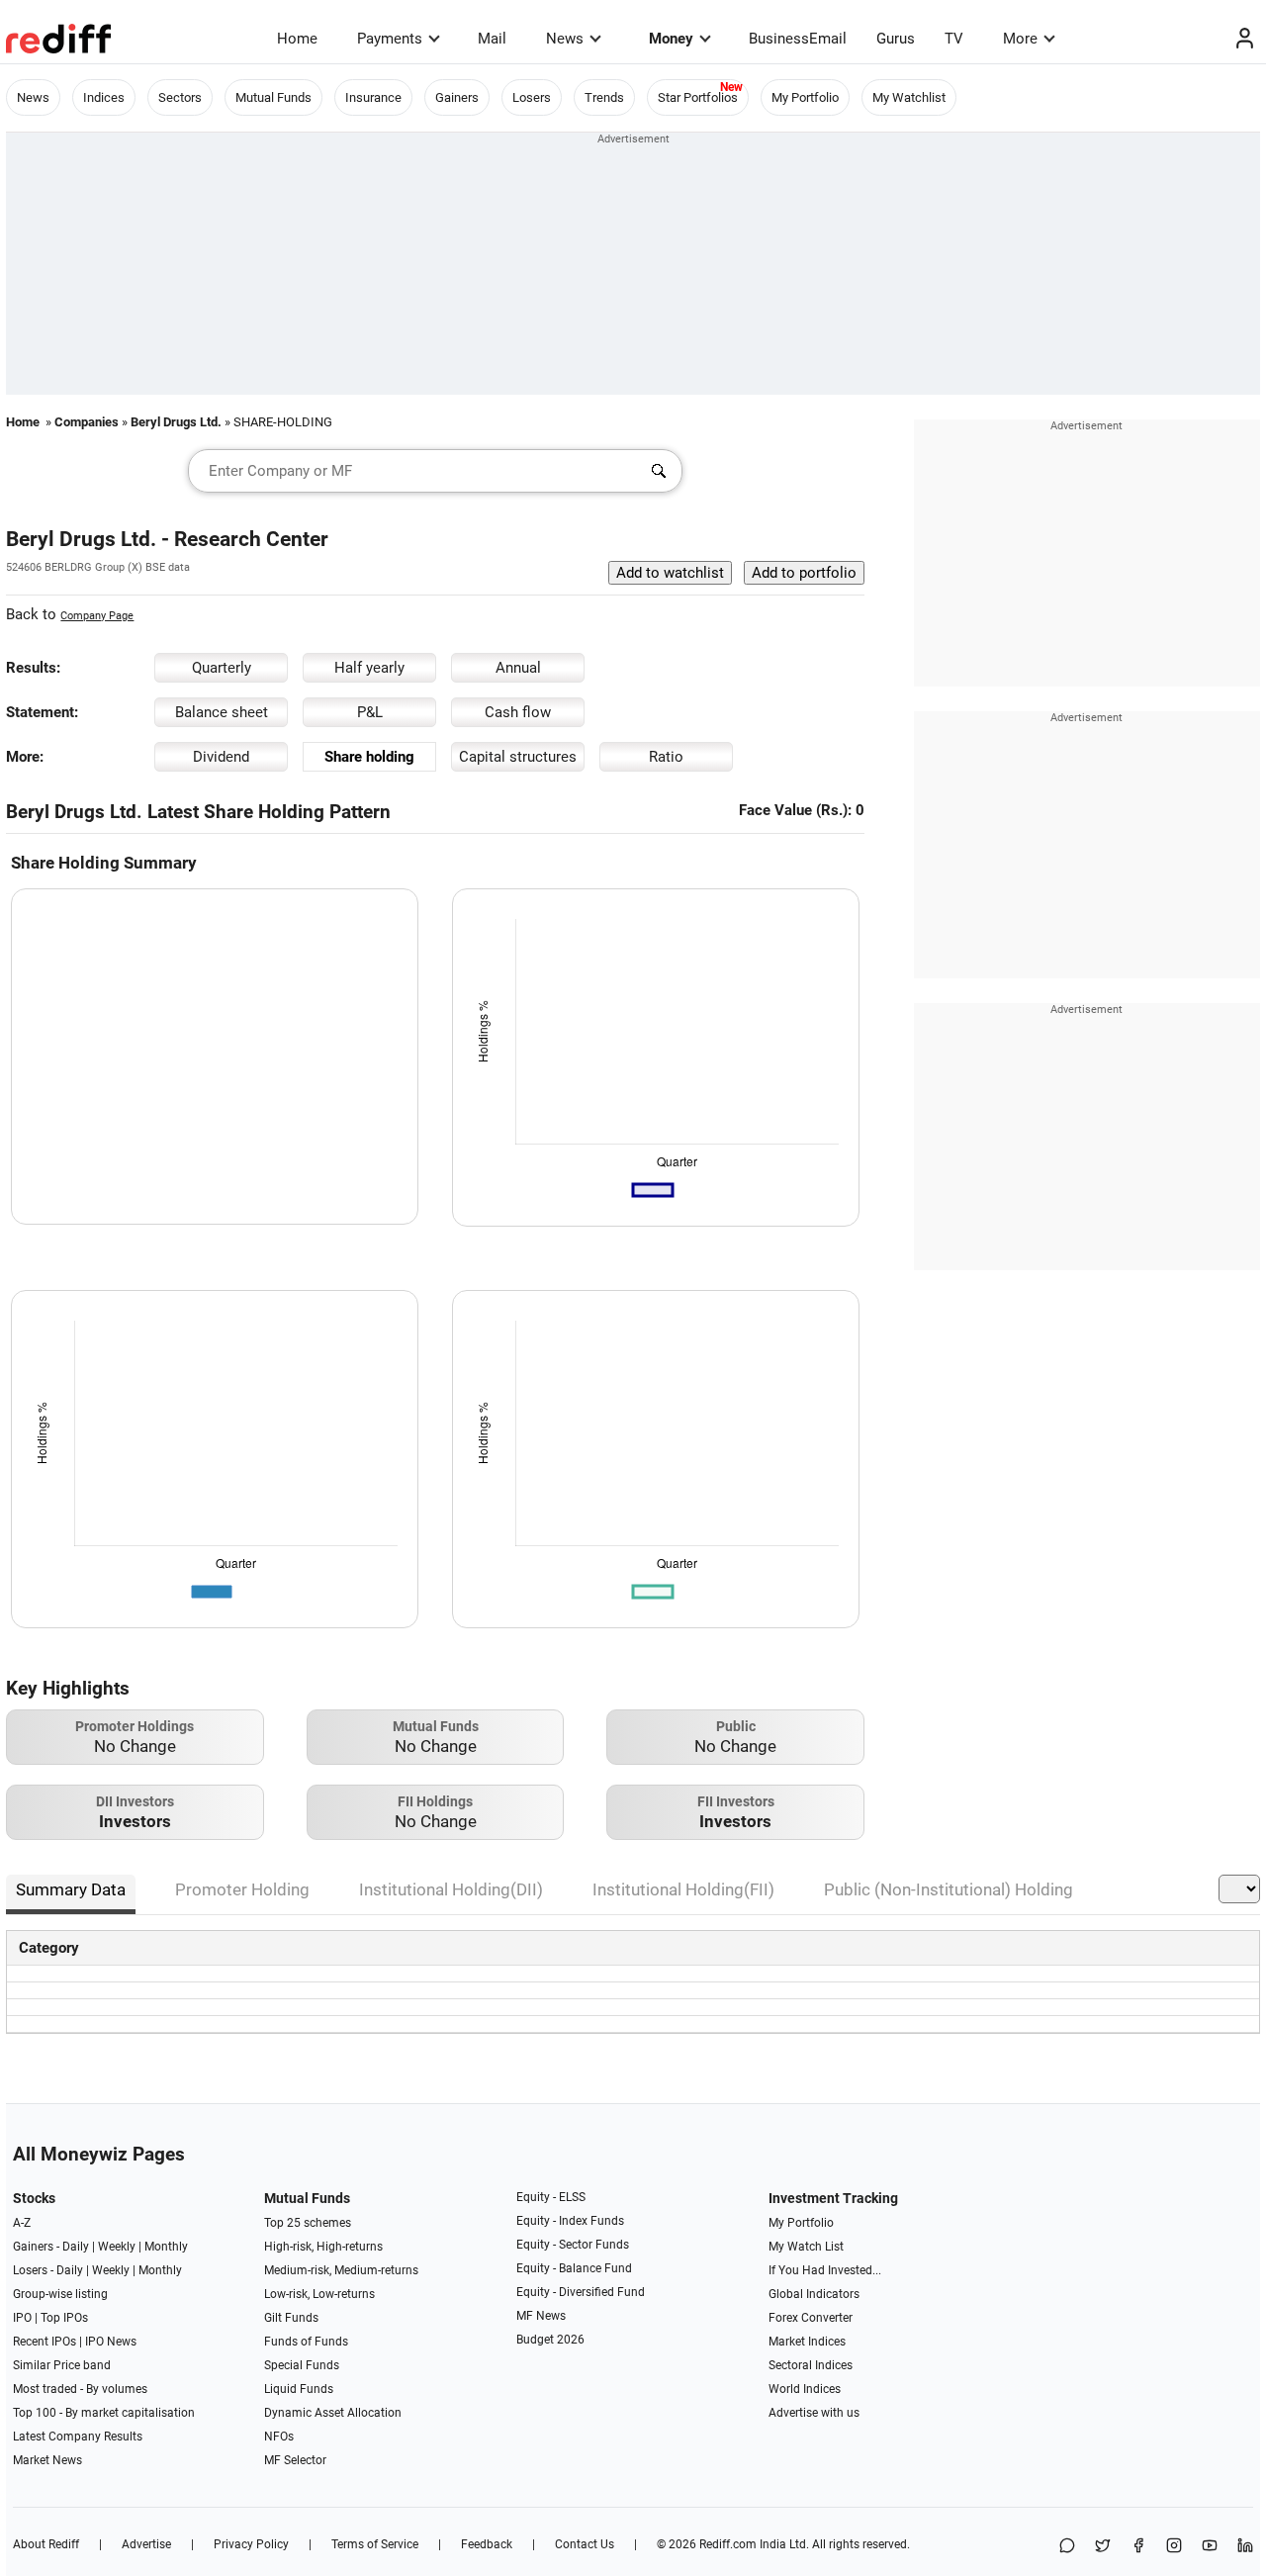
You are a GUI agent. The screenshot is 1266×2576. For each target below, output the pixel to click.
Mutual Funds (273, 97)
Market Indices (807, 2342)
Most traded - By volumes (80, 2389)
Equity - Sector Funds (573, 2245)
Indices (104, 97)
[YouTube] (1210, 2547)
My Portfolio (805, 97)
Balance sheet (222, 712)
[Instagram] (1174, 2547)
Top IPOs (64, 2318)
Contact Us (585, 2544)
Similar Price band (62, 2365)
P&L (370, 712)
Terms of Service (375, 2544)
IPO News (111, 2342)
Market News (47, 2460)
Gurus (896, 39)
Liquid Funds (299, 2389)
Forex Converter (811, 2318)
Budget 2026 (550, 2340)
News (565, 39)
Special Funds (302, 2365)
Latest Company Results (78, 2437)
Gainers (457, 97)
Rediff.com (728, 2544)
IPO (22, 2318)
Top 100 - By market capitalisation (104, 2413)
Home (297, 39)
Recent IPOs (45, 2342)
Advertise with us (814, 2413)
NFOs (279, 2437)
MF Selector (295, 2460)
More (1020, 39)
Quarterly (222, 668)
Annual (518, 668)
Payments (390, 39)
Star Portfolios (698, 97)
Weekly (117, 2247)
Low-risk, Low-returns (319, 2294)
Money (671, 39)
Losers (532, 97)
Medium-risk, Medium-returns (341, 2270)
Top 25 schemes (308, 2223)
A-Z (22, 2223)
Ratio (666, 757)
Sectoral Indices (811, 2365)
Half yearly (369, 668)
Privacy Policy (251, 2544)
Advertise (146, 2544)
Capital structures (518, 757)
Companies (87, 422)
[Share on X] (1103, 2547)
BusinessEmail (798, 39)
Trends (604, 97)
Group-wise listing (60, 2294)
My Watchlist (909, 97)
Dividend (221, 757)
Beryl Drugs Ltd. (176, 422)
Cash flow (518, 712)
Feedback (487, 2544)
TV (954, 39)
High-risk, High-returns (323, 2247)
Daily (76, 2247)
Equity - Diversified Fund (581, 2292)
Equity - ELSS (551, 2197)
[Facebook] (1138, 2547)
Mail (492, 39)
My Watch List (806, 2247)
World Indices (805, 2389)
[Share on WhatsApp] (1067, 2547)
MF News (541, 2316)
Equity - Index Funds (570, 2221)
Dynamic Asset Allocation (333, 2413)
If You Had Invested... (825, 2270)
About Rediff (46, 2544)
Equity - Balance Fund (574, 2268)
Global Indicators (814, 2294)
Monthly (166, 2247)
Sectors (180, 97)
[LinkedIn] (1245, 2547)
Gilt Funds (291, 2318)
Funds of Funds (306, 2342)
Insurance (373, 97)
